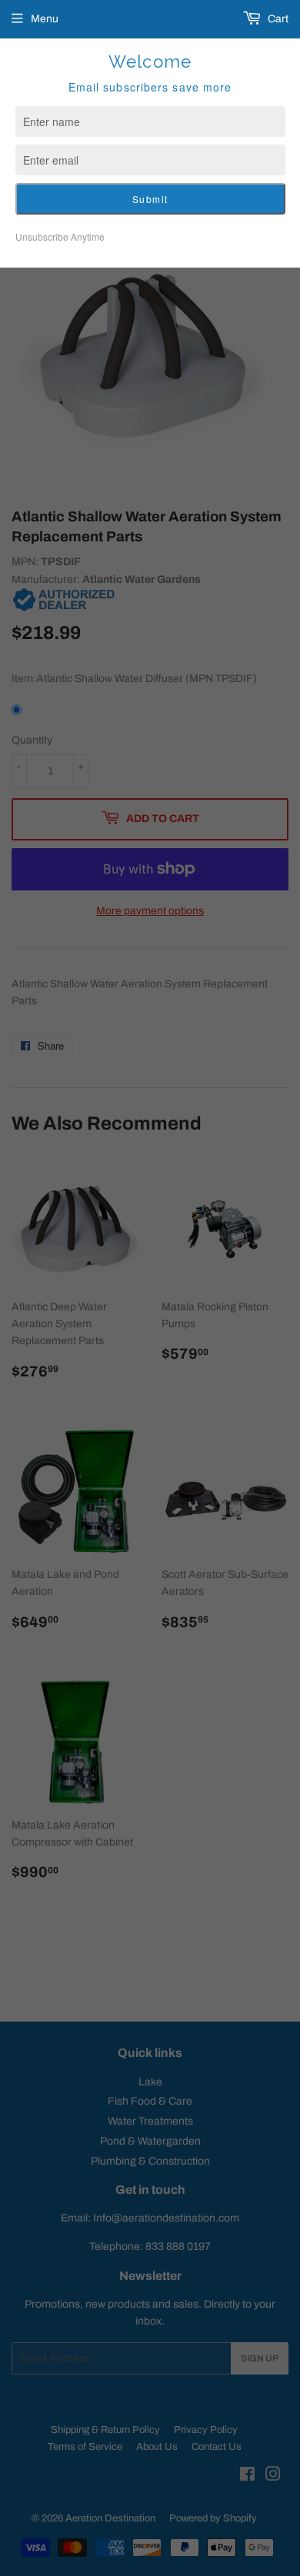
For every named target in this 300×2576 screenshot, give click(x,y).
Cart (277, 19)
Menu (45, 19)
